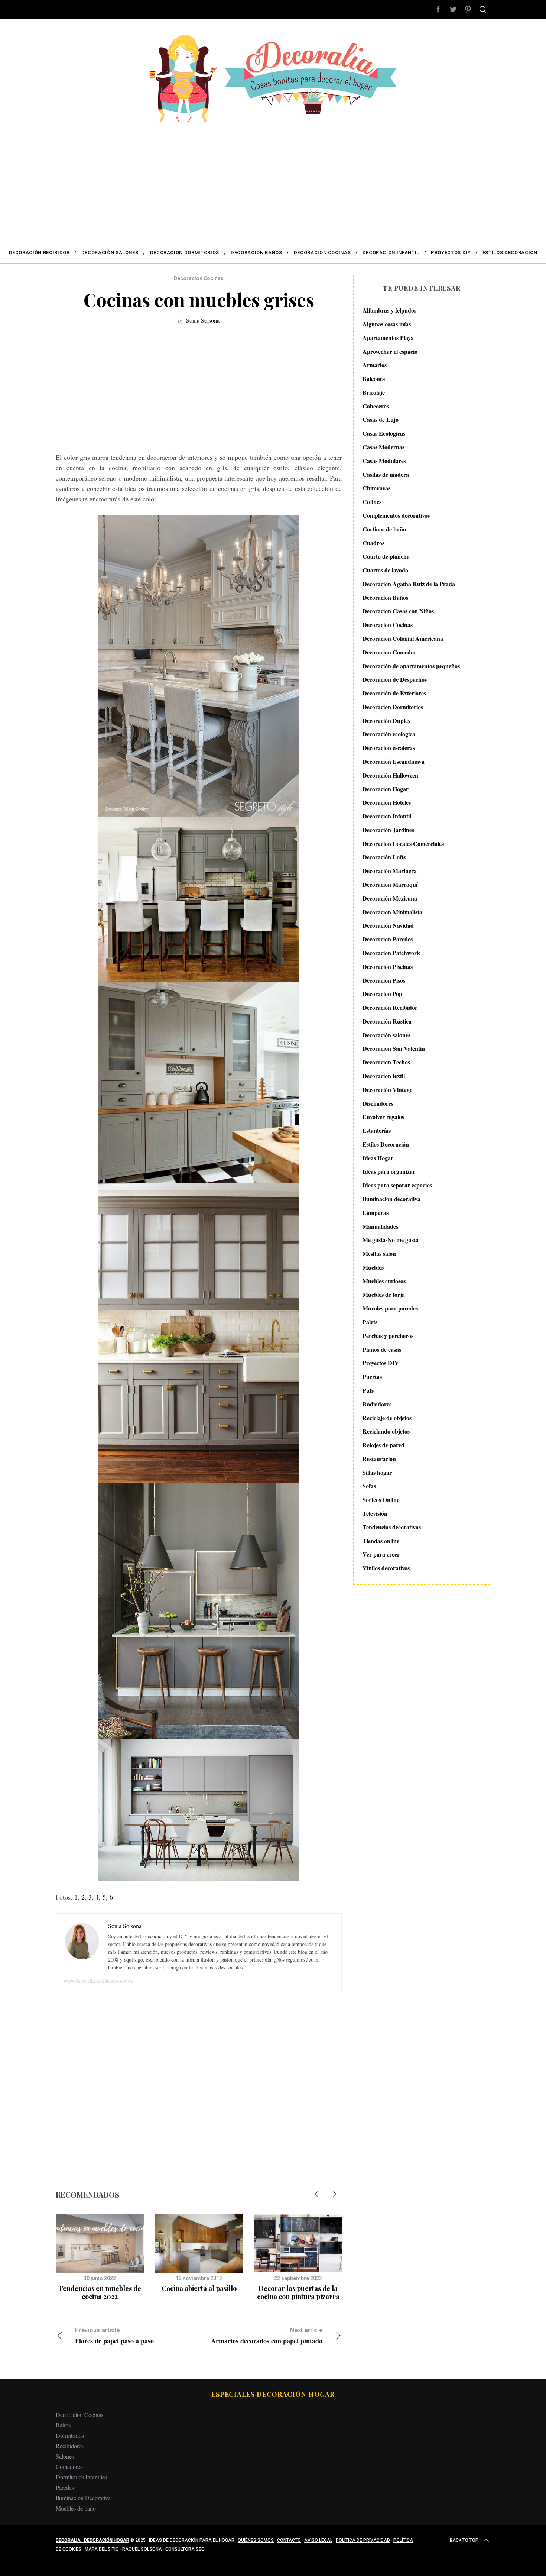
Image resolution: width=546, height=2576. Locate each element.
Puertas (372, 1376)
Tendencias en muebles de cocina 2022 (100, 2293)
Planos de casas (382, 1349)
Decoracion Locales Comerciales (403, 843)
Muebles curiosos (384, 1281)
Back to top (464, 2540)
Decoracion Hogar (386, 788)
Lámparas (376, 1213)
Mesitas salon (379, 1253)
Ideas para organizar (389, 1171)
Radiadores (377, 1404)
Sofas (369, 1486)
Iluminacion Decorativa (83, 2498)
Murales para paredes (390, 1308)
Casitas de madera (386, 474)
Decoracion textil (384, 1076)
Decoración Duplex (387, 720)
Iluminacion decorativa (391, 1199)
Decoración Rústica (387, 1021)
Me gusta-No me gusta (391, 1240)
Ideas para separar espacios (397, 1185)
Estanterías (377, 1130)
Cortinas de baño (384, 529)
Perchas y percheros (388, 1336)
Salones (65, 2456)
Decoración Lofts (384, 857)
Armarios (375, 365)
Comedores (69, 2467)
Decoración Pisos (384, 980)
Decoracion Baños (385, 597)
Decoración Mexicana (390, 898)
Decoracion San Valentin (394, 1048)
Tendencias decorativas (392, 1527)
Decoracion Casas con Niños (398, 611)
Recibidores (70, 2446)
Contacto (289, 2540)
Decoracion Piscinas (388, 966)
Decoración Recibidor (390, 1007)
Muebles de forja (384, 1294)
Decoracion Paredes (388, 939)
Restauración (379, 1459)
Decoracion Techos (386, 1062)
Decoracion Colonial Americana (403, 638)
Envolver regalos (383, 1117)
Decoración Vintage (387, 1090)
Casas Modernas (383, 447)
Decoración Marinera (390, 871)
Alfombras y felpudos (389, 310)
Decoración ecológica (389, 734)
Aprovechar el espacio (390, 351)
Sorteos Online (381, 1499)
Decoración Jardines (388, 830)
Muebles (373, 1267)
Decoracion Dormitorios (393, 707)
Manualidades (380, 1226)
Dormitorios (70, 2435)
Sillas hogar (377, 1472)
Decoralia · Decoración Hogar (92, 2540)
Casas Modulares (384, 461)
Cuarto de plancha (386, 556)
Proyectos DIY (381, 1363)
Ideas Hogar (378, 1158)
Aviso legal (318, 2540)
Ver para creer (381, 1554)
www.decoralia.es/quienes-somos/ (99, 1981)
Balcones (374, 379)
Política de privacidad (363, 2540)
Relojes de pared (383, 1445)
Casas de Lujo (381, 419)
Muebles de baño (76, 2508)
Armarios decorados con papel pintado (267, 2336)
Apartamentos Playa (388, 338)
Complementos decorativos (396, 515)
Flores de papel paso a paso (114, 2336)
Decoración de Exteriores (394, 693)
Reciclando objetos (386, 1431)
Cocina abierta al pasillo (199, 2288)
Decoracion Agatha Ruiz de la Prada (409, 584)
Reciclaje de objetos (387, 1417)
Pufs (368, 1390)
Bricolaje (374, 392)
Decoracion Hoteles (387, 802)
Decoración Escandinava (394, 761)
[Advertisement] (273, 178)
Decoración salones (386, 1035)
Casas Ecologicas (384, 433)
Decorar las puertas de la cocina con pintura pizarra (298, 2293)
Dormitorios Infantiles (81, 2477)
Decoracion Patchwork (391, 953)
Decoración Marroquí (390, 884)
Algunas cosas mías (387, 324)
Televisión (375, 1513)
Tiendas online (381, 1540)
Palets (370, 1322)
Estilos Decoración (386, 1144)
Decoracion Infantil (387, 816)
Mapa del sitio (102, 2549)
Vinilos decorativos (386, 1568)
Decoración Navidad (388, 925)
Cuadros (373, 542)
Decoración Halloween (390, 775)
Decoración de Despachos (395, 679)
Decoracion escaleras (389, 748)
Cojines (372, 502)
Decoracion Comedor (389, 652)
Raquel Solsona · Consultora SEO (163, 2549)
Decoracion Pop (382, 994)
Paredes (65, 2487)
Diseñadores (378, 1103)
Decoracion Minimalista (392, 912)
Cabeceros (376, 406)
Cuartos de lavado (385, 570)
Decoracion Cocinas (199, 278)
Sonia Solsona (203, 320)
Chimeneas (376, 488)
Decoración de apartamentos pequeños (411, 665)
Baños (63, 2425)
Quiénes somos (256, 2540)
